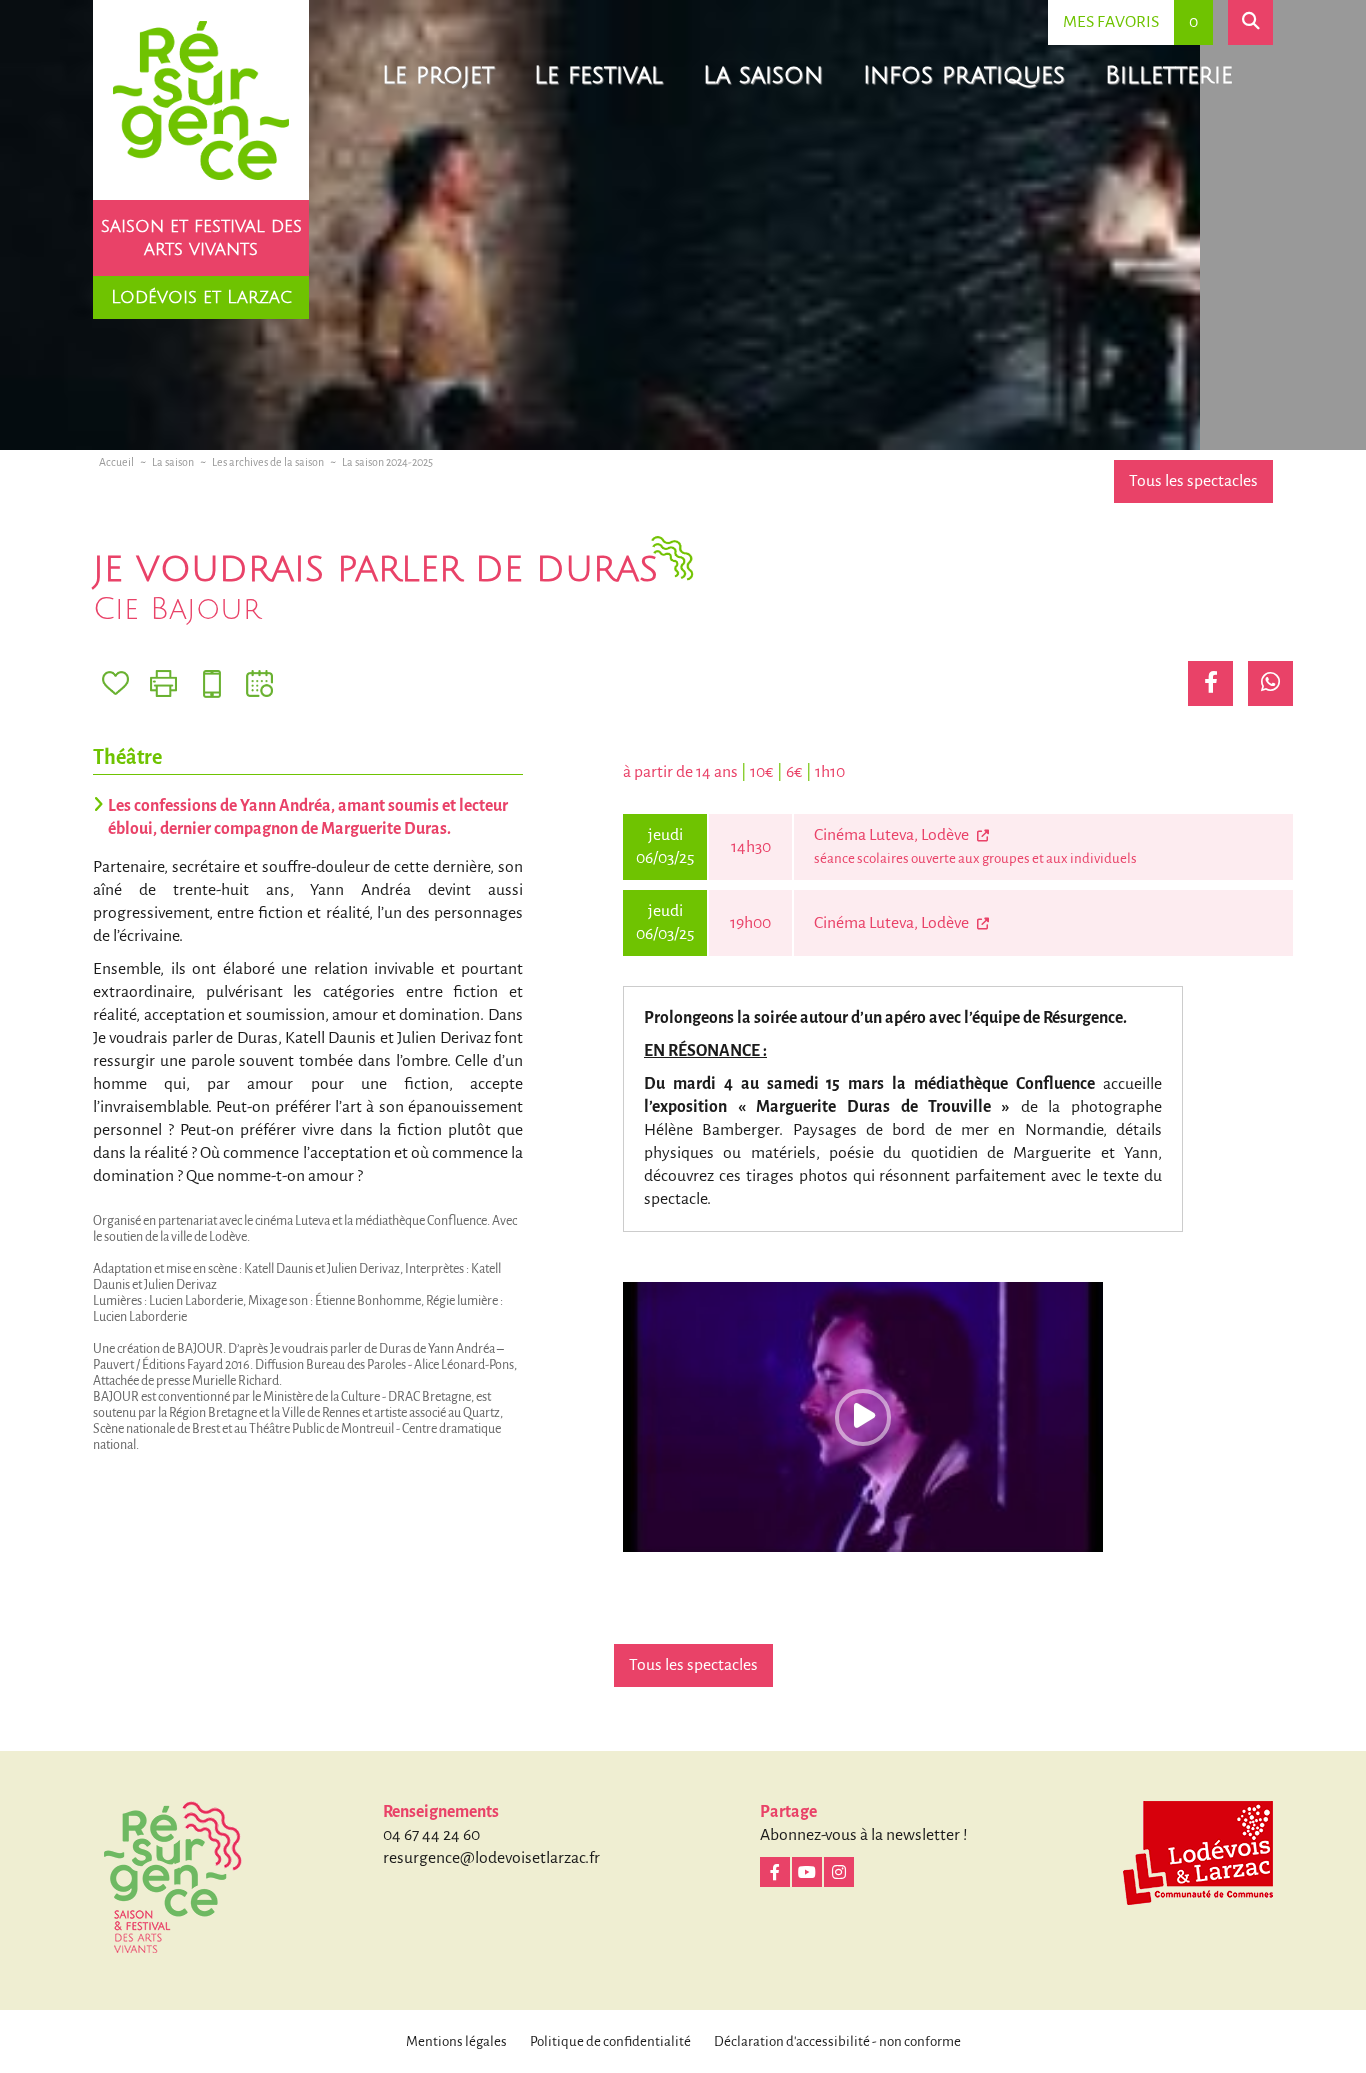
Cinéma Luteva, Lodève (893, 835)
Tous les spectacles (1193, 481)
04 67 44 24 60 (431, 1835)
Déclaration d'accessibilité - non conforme (837, 2041)
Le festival (598, 75)
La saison (763, 75)
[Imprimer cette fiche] (163, 683)
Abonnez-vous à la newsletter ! (864, 1835)
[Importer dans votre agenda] (259, 683)
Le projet (438, 75)
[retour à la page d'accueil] (201, 100)
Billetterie (1169, 75)
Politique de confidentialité (610, 2041)
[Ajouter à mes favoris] (115, 683)
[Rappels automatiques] (211, 683)
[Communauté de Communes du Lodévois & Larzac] (1198, 1853)
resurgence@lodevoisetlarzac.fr (491, 1858)
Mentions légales (456, 2041)
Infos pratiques (964, 75)
